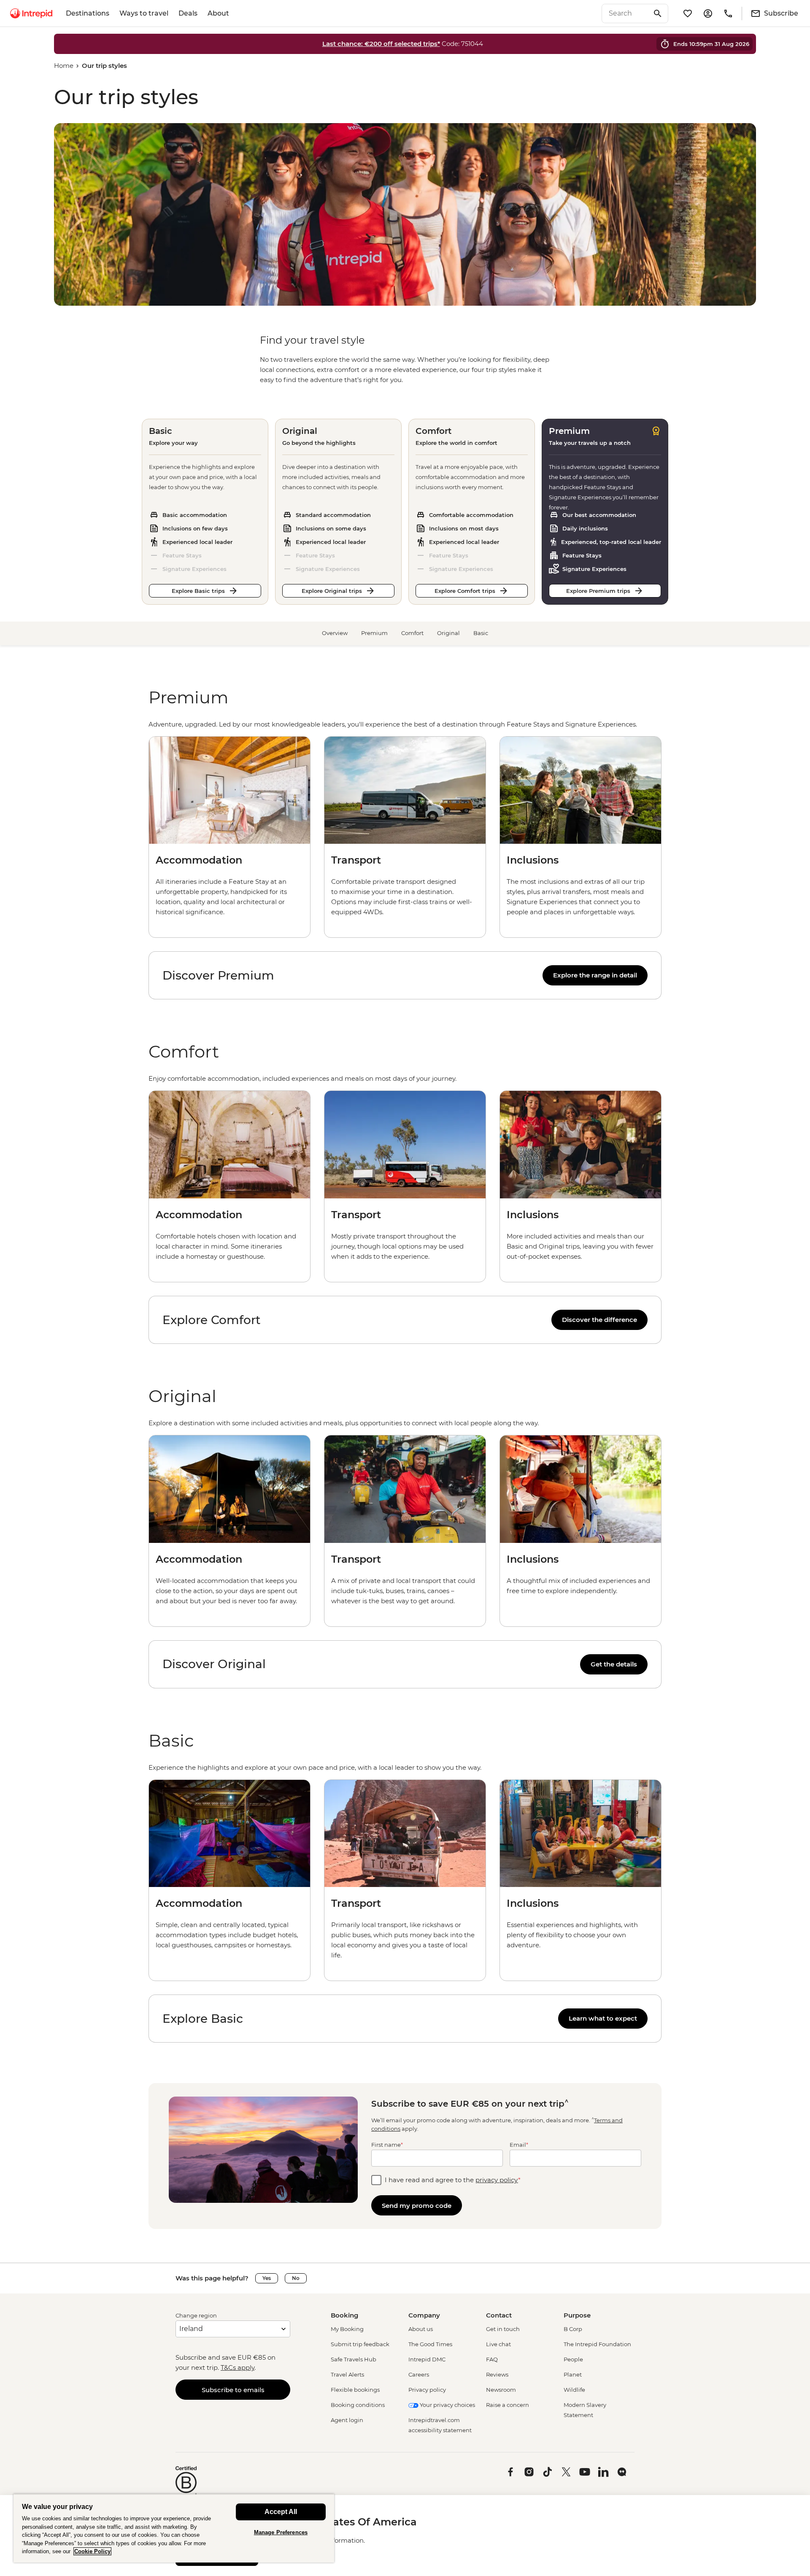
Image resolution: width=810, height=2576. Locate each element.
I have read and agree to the (453, 2180)
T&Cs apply (238, 2367)
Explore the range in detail (595, 975)
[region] (405, 724)
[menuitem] (31, 13)
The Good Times (430, 2344)
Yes (267, 2278)
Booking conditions (358, 2405)
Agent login (347, 2420)
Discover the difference (599, 1320)
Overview (335, 633)
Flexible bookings (355, 2390)
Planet (573, 2374)
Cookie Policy (92, 2551)
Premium (374, 633)
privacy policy (497, 2180)
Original (448, 633)
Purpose (577, 2315)
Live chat (498, 2344)
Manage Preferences (281, 2532)
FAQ (492, 2359)
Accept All (281, 2512)
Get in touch (503, 2329)
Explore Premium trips (598, 591)
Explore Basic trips (198, 591)
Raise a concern (508, 2405)
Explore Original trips (332, 591)
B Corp (573, 2329)
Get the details (614, 1664)
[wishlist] (688, 13)
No (296, 2278)
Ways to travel (144, 13)
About (218, 13)
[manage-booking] (708, 13)
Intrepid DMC (427, 2359)
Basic (481, 633)
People (573, 2359)
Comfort (412, 633)
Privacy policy (427, 2390)
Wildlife (574, 2390)
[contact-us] (728, 13)
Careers (419, 2374)
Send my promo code (417, 2206)
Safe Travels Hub (354, 2359)
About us (421, 2329)
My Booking (347, 2329)
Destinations (88, 13)
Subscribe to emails (233, 2390)
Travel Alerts (347, 2374)
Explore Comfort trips (465, 591)
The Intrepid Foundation (597, 2344)
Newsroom (501, 2390)
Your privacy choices (447, 2405)
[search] (626, 13)
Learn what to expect (603, 2018)
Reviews (497, 2374)
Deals (188, 13)
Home (64, 66)
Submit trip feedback (360, 2344)
